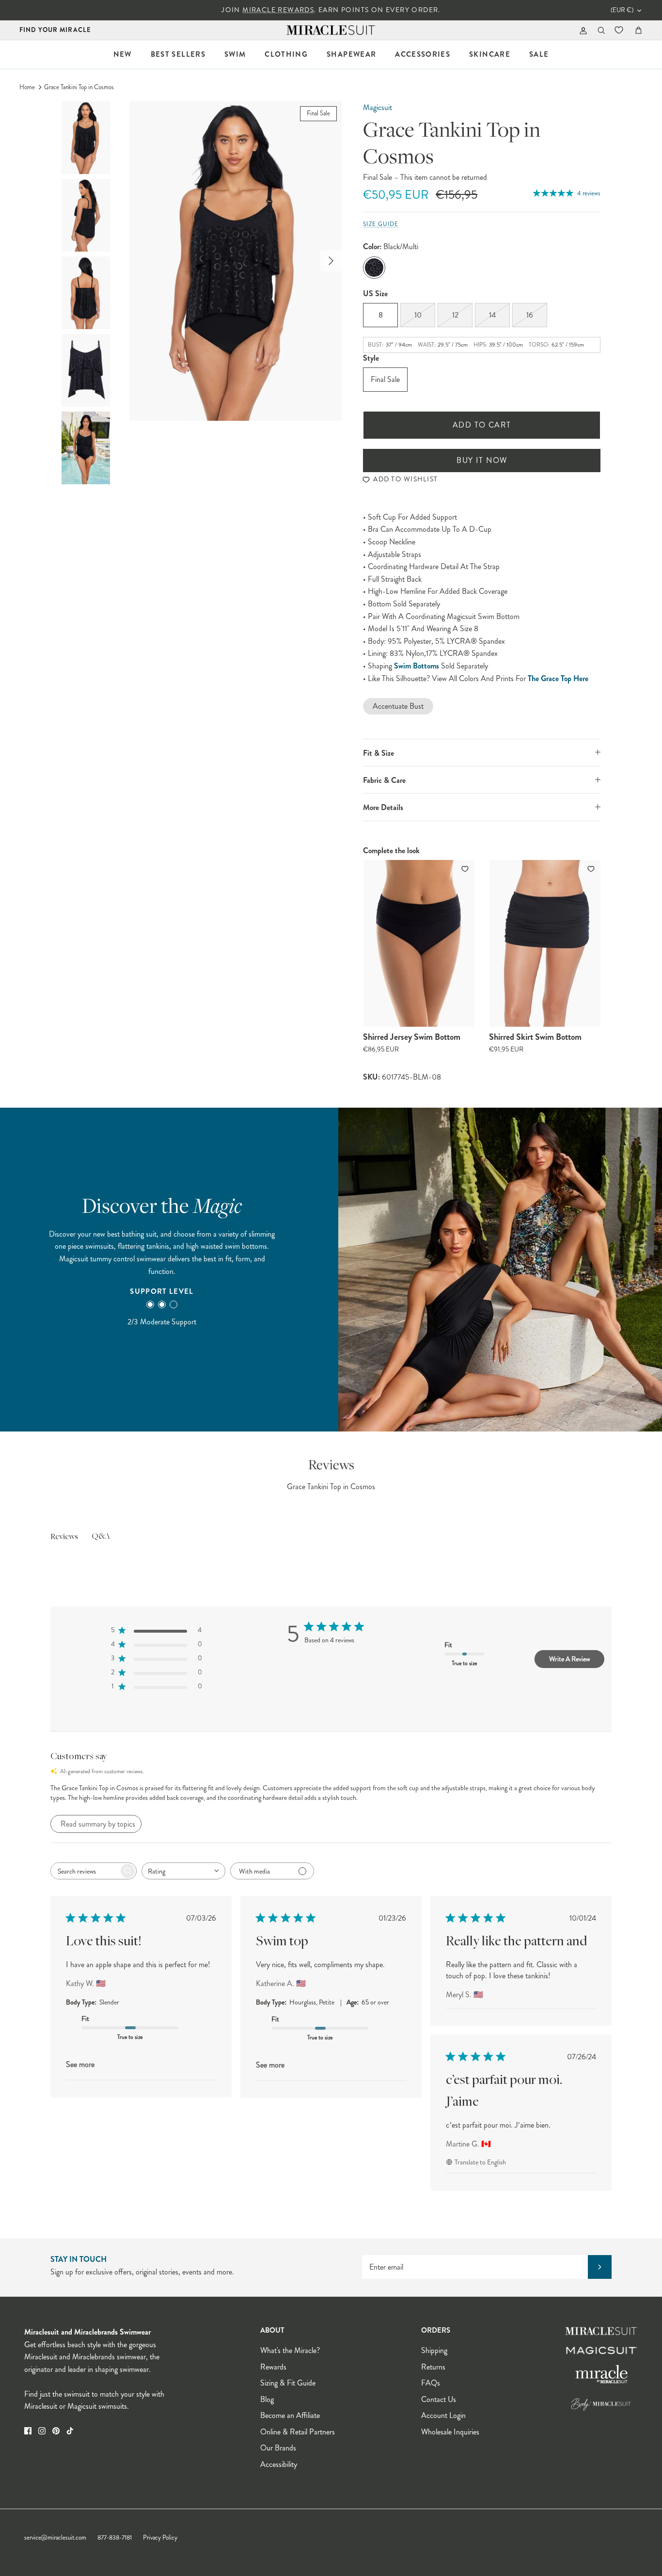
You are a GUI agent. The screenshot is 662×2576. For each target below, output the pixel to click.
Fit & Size (378, 753)
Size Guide (381, 224)
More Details (383, 807)
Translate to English (480, 2162)
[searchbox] (85, 1871)
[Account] (581, 30)
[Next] (331, 261)
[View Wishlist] (620, 30)
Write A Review (569, 1659)
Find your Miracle (55, 30)
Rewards (273, 2367)
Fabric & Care (384, 780)
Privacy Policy (160, 2538)
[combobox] (183, 1871)
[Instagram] (42, 2431)
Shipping (434, 2350)
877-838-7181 (115, 2538)
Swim (235, 54)
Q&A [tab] (101, 1537)
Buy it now (482, 460)
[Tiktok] (70, 2431)
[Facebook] (28, 2431)
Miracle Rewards (278, 10)
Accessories (423, 54)
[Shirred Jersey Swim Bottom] (419, 943)
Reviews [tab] (64, 1537)
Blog (267, 2399)
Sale (539, 54)
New (123, 54)
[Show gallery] (236, 261)
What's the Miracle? (290, 2350)
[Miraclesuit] (331, 30)
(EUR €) (622, 10)
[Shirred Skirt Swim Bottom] (545, 943)
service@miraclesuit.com (55, 2538)
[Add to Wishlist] (466, 869)
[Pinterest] (56, 2431)
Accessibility (279, 2464)
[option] (236, 261)
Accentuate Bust (398, 706)
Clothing (286, 54)
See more (80, 2064)
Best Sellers (178, 54)
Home (27, 87)
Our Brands (278, 2448)
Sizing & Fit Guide (288, 2383)
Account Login (443, 2415)
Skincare (490, 54)
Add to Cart (482, 425)
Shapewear (351, 54)
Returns (433, 2367)
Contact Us (439, 2399)
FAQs (431, 2383)
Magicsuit (378, 107)
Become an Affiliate (290, 2415)
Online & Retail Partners (298, 2432)
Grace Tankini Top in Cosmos (79, 87)
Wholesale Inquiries (450, 2432)
